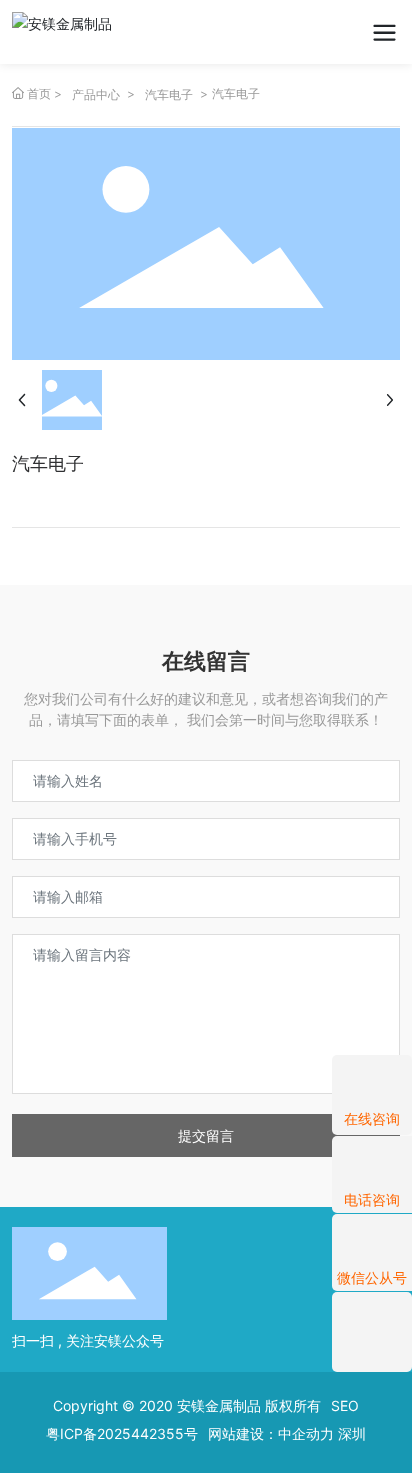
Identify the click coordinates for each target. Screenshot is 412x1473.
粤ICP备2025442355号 (122, 1433)
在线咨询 (372, 1118)
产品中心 (96, 94)
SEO (345, 1405)
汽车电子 (169, 94)
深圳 (352, 1433)
